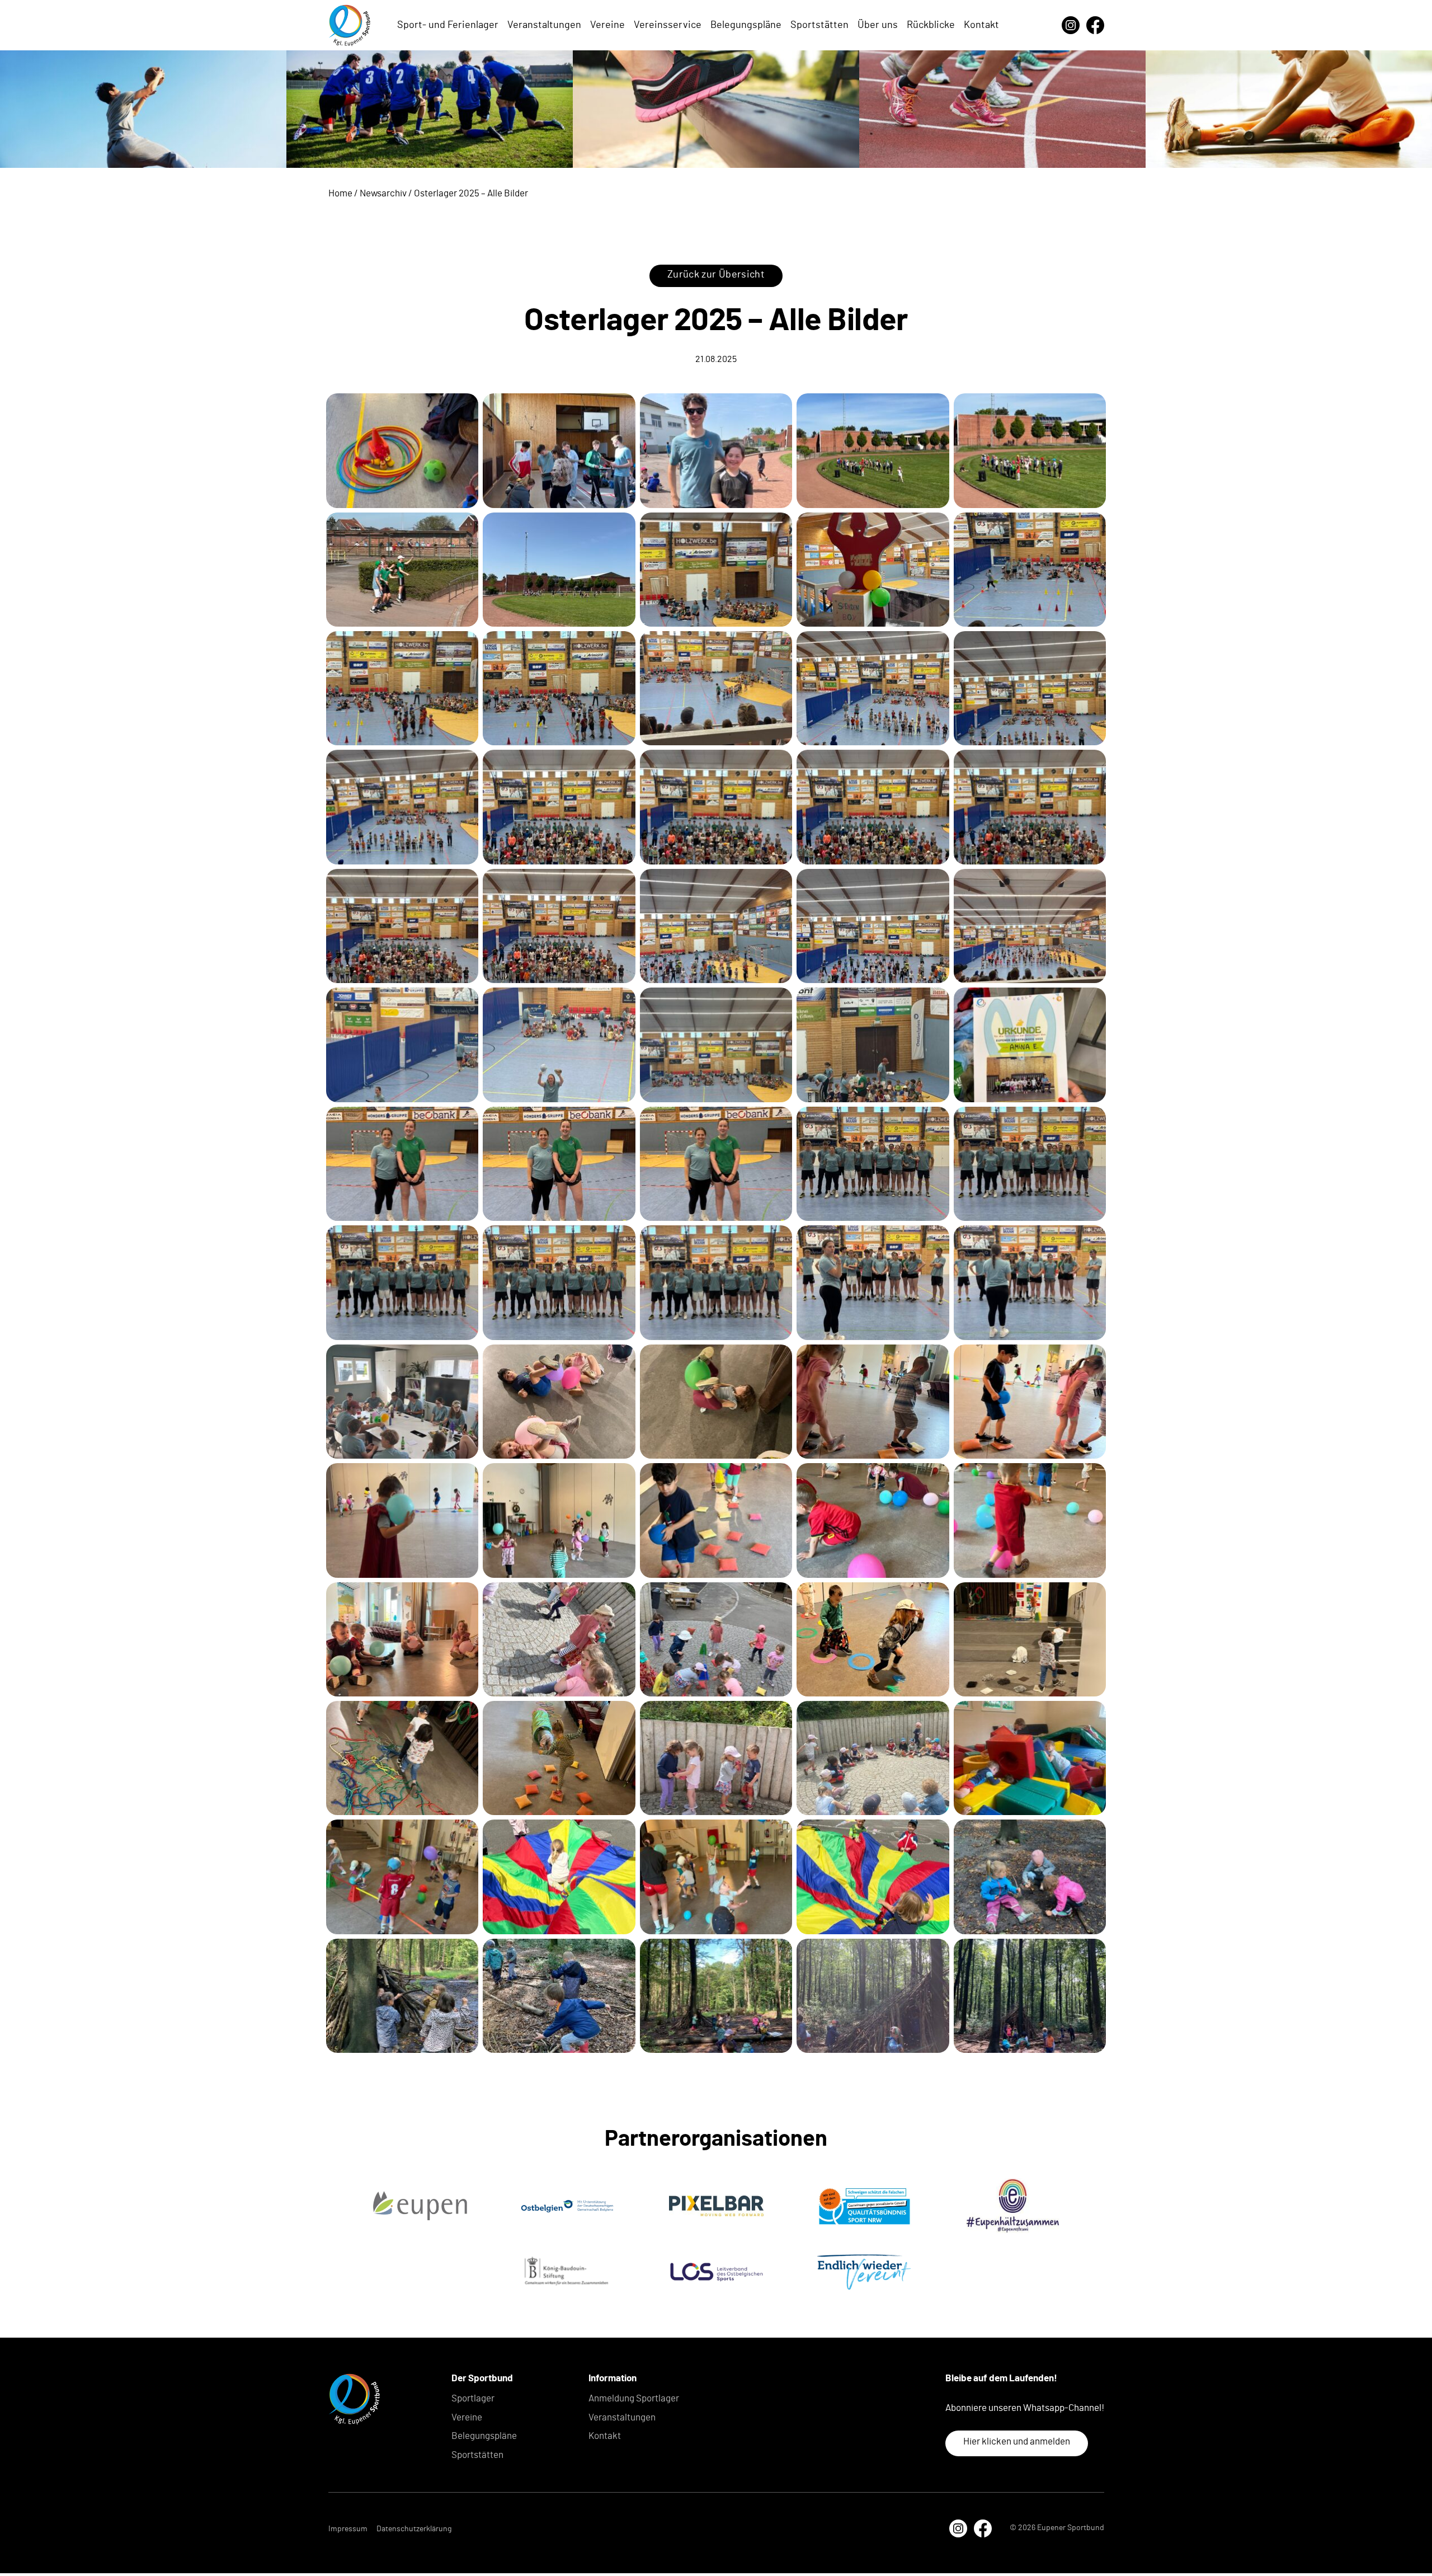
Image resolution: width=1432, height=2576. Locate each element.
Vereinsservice (668, 25)
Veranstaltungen (544, 25)
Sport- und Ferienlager (448, 25)
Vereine (607, 25)
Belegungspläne (746, 25)
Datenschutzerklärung (414, 2529)
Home (340, 193)
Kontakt (981, 25)
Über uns (878, 25)
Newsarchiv (383, 193)
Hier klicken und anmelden (1017, 2441)
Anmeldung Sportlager (634, 2398)
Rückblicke (931, 25)
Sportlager (473, 2398)
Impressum (348, 2529)
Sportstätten (819, 25)
